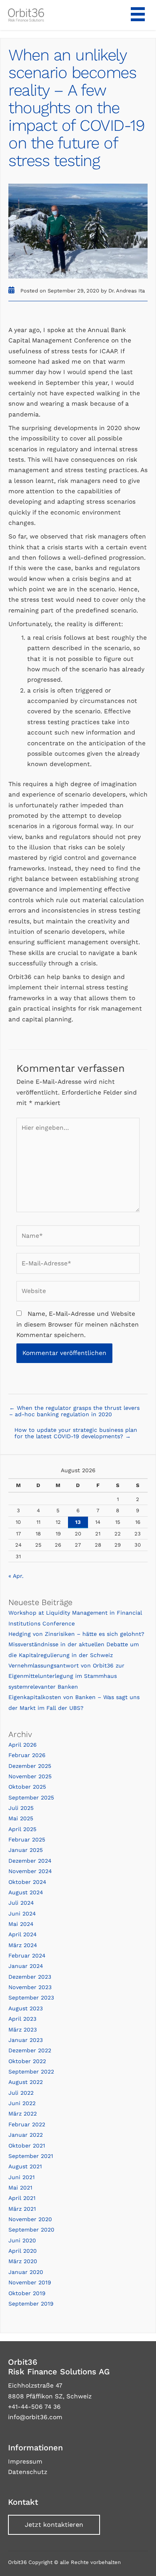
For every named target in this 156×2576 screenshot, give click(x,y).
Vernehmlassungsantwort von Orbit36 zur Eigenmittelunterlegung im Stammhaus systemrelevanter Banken (66, 1676)
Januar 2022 (26, 2135)
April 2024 (23, 1934)
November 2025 (30, 1776)
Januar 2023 (26, 2040)
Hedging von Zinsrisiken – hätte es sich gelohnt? (76, 1634)
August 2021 (25, 2166)
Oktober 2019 (27, 2293)
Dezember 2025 (30, 1766)
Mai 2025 (21, 1818)
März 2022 (23, 2114)
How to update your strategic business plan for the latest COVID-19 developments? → (76, 1433)
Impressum (25, 2462)
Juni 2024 (22, 1913)
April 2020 (23, 2251)
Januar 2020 (26, 2272)
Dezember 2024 (30, 1861)
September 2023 (31, 1998)
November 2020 (30, 2219)
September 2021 (31, 2156)
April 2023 (22, 2019)
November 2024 (30, 1871)
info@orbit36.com (35, 2417)
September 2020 (31, 2230)
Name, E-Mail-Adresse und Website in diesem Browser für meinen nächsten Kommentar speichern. (78, 1324)
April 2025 (22, 1829)
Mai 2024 (21, 1924)
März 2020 (23, 2261)
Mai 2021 (20, 2188)
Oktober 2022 (27, 2061)
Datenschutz (28, 2472)
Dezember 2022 (30, 2050)
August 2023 (26, 2008)
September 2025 (31, 1797)
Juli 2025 (21, 1808)
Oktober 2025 (27, 1787)
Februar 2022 (27, 2124)
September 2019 (31, 2304)
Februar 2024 (27, 1956)
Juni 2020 (22, 2240)
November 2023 (30, 1987)
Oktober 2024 (27, 1882)
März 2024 (23, 1945)
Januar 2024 (26, 1966)
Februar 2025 (27, 1839)
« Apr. (16, 1576)
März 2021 (22, 2209)
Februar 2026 (27, 1755)
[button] (54, 2525)
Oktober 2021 (27, 2146)
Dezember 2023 (30, 1977)
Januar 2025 (26, 1850)
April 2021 (22, 2198)
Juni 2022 (22, 2103)
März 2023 (23, 2030)
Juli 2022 (21, 2093)
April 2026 (23, 1745)
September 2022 (31, 2072)
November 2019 (30, 2282)
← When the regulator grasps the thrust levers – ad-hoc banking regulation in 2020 (74, 1411)
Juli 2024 (21, 1903)
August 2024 (26, 1892)
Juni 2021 (22, 2177)
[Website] (78, 1293)
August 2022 (26, 2082)
